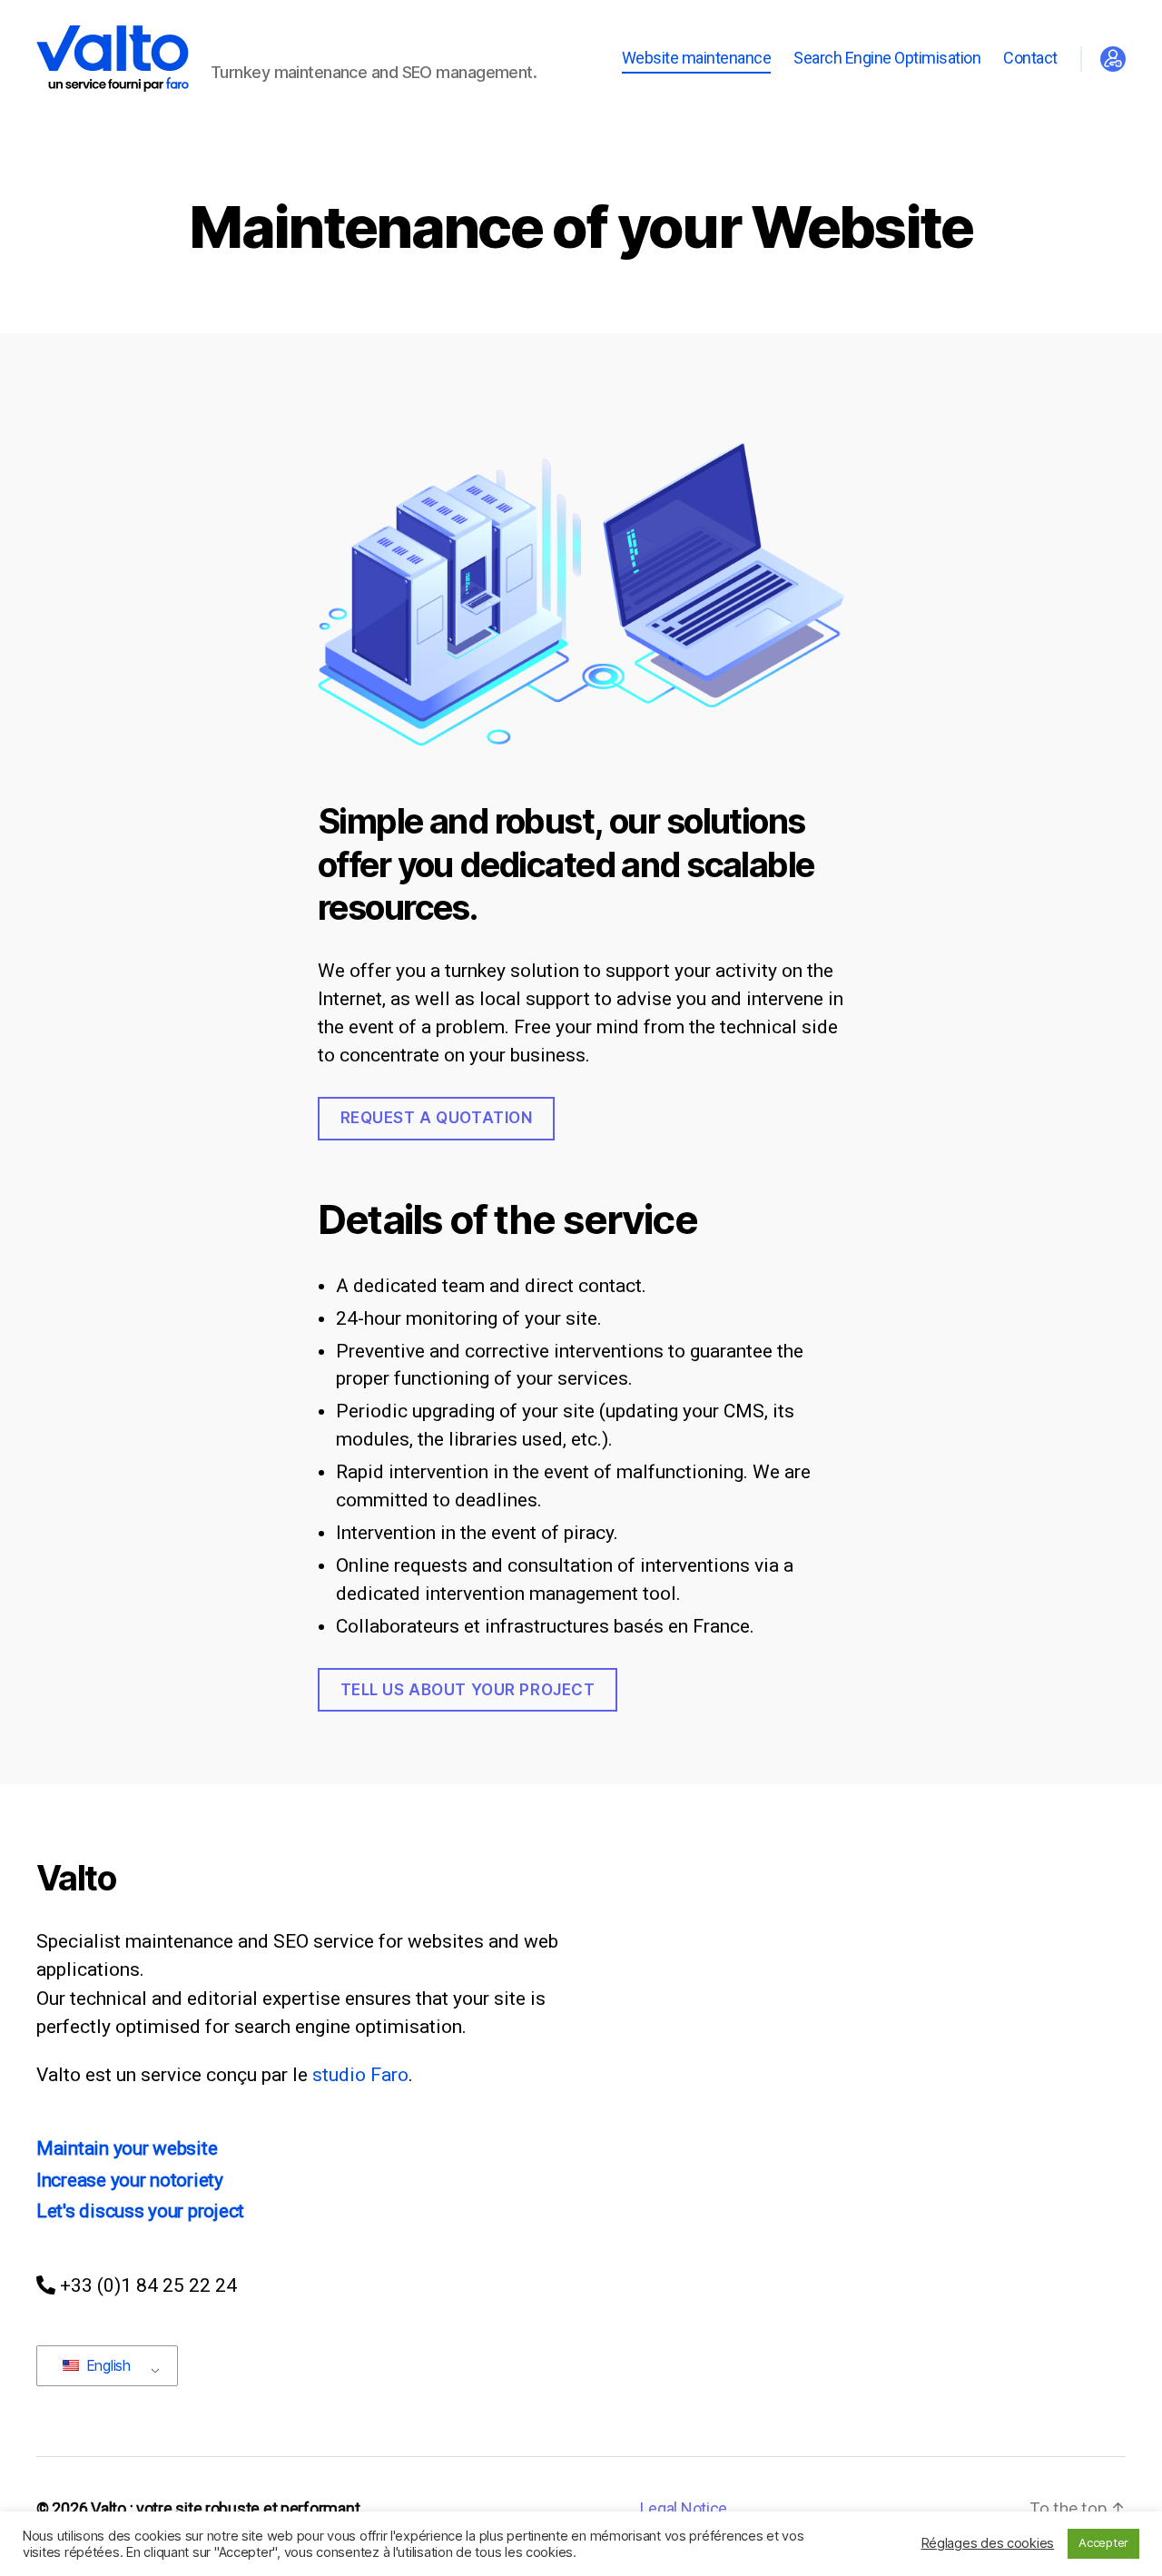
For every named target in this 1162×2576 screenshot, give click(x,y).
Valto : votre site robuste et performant (225, 2508)
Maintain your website (127, 2148)
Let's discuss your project (140, 2211)
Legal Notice (684, 2508)
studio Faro (360, 2075)
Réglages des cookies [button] (988, 2543)
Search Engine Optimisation (887, 58)
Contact (1030, 58)
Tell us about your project (468, 1690)
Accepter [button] (1103, 2542)
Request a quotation (437, 1118)
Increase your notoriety (130, 2180)
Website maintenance (697, 58)
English (106, 2365)
